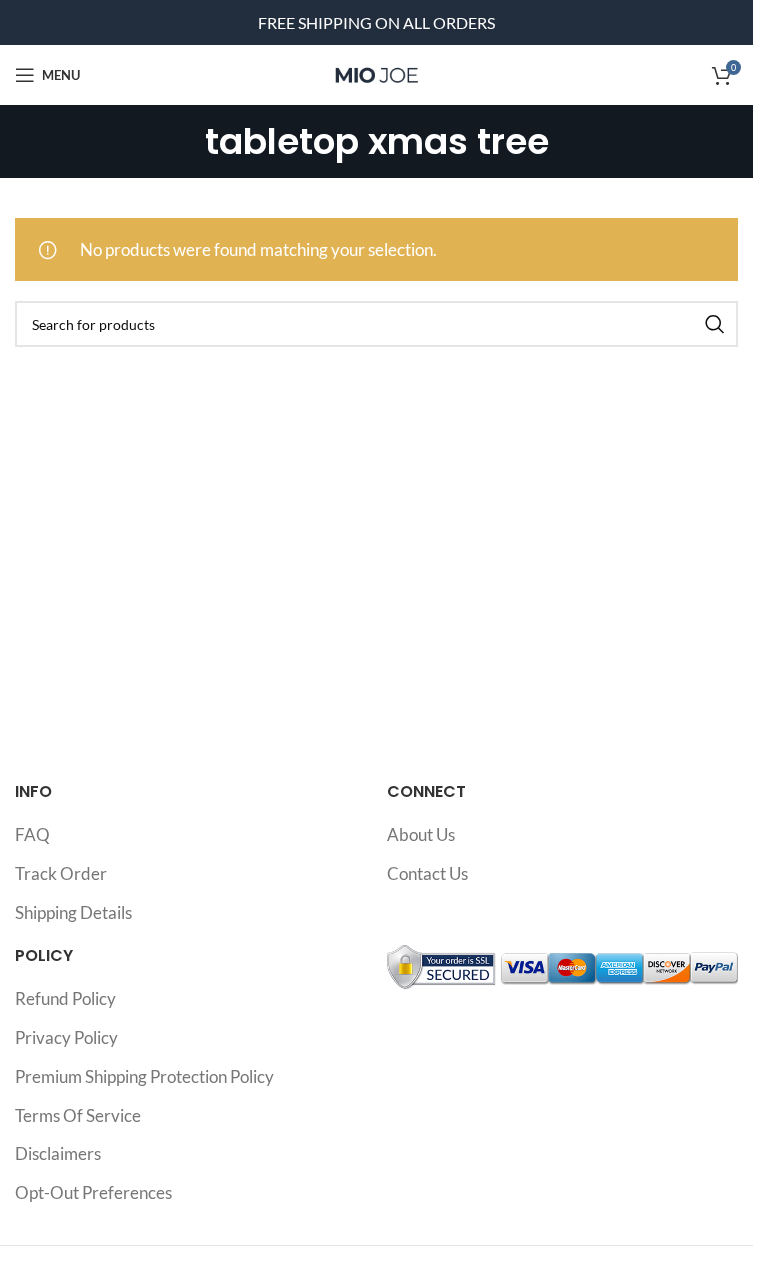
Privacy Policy (66, 1037)
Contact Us (427, 873)
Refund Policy (65, 998)
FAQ (32, 834)
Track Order (61, 873)
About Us (421, 834)
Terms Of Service (78, 1115)
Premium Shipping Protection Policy (144, 1076)
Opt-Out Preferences (93, 1192)
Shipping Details (73, 912)
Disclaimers (58, 1153)
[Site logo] (377, 72)
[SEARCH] (715, 324)
